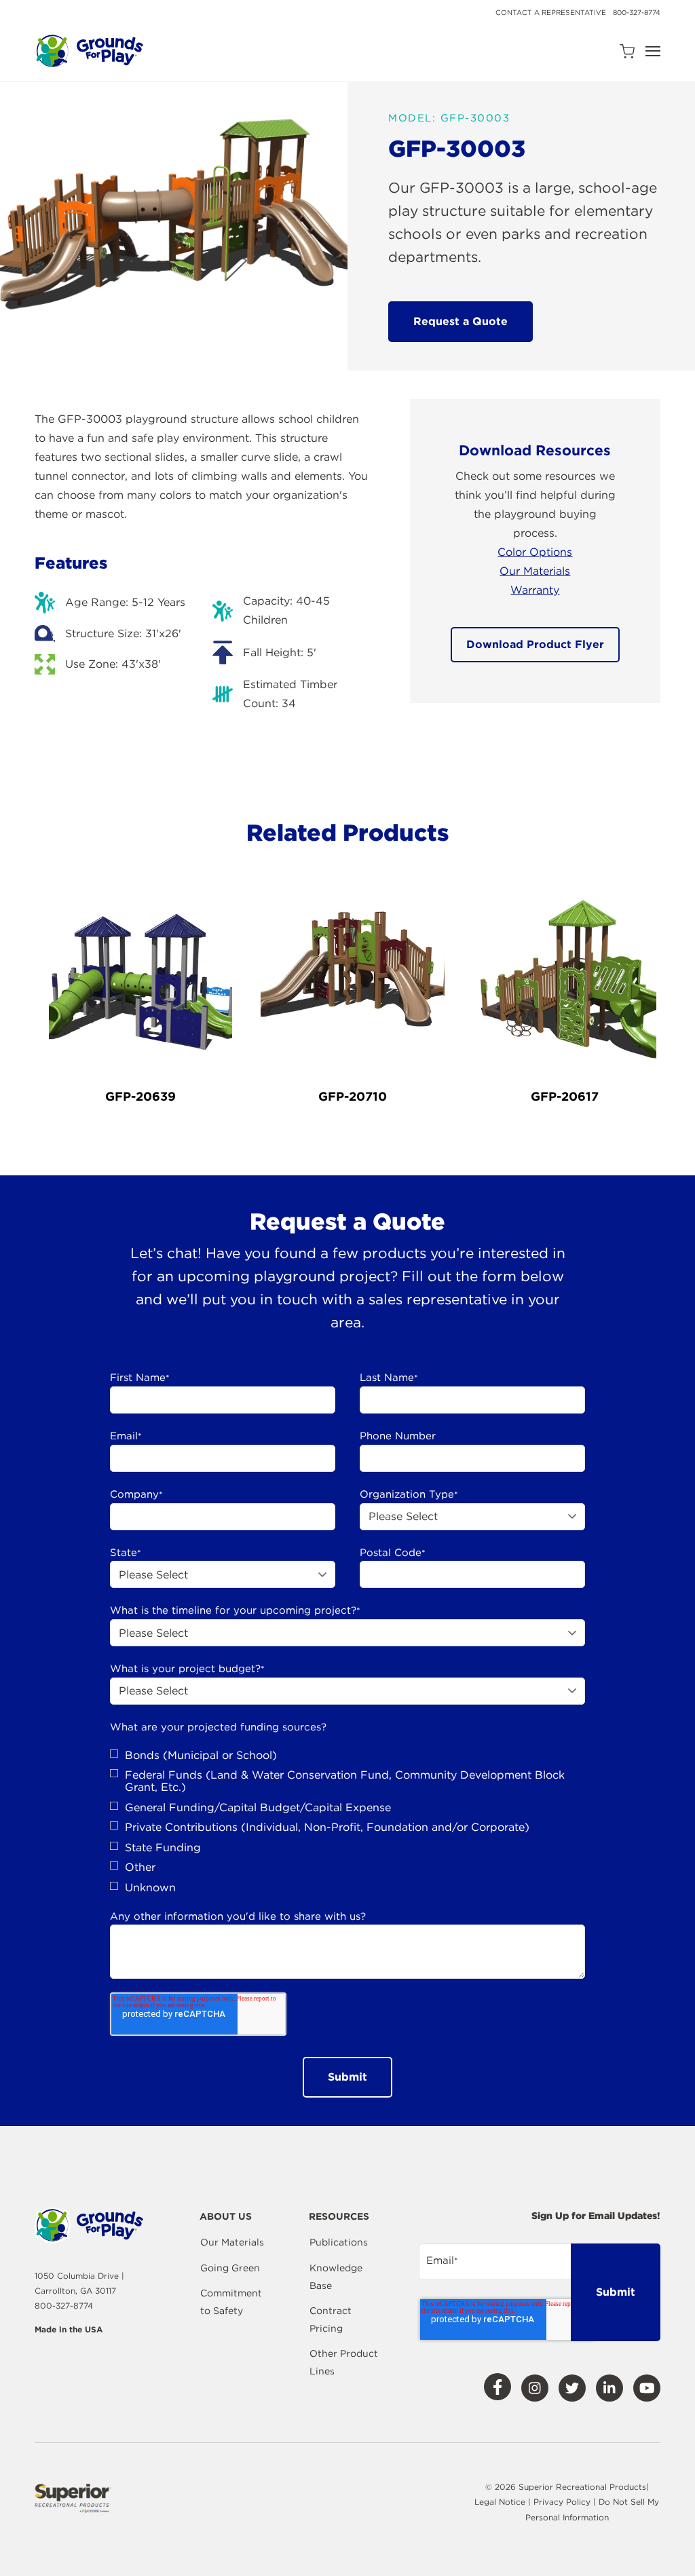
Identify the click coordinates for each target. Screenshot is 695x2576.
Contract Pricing (331, 2319)
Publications (339, 2242)
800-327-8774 (637, 12)
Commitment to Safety (231, 2302)
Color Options (535, 552)
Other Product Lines (344, 2362)
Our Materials (535, 571)
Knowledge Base (336, 2277)
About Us (226, 2217)
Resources (339, 2217)
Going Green (230, 2268)
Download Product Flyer (535, 644)
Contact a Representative (551, 12)
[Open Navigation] (653, 51)
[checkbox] (347, 1822)
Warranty (535, 590)
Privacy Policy (563, 2502)
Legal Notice (500, 2502)
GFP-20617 (565, 1096)
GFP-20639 (140, 1096)
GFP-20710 (353, 1096)
